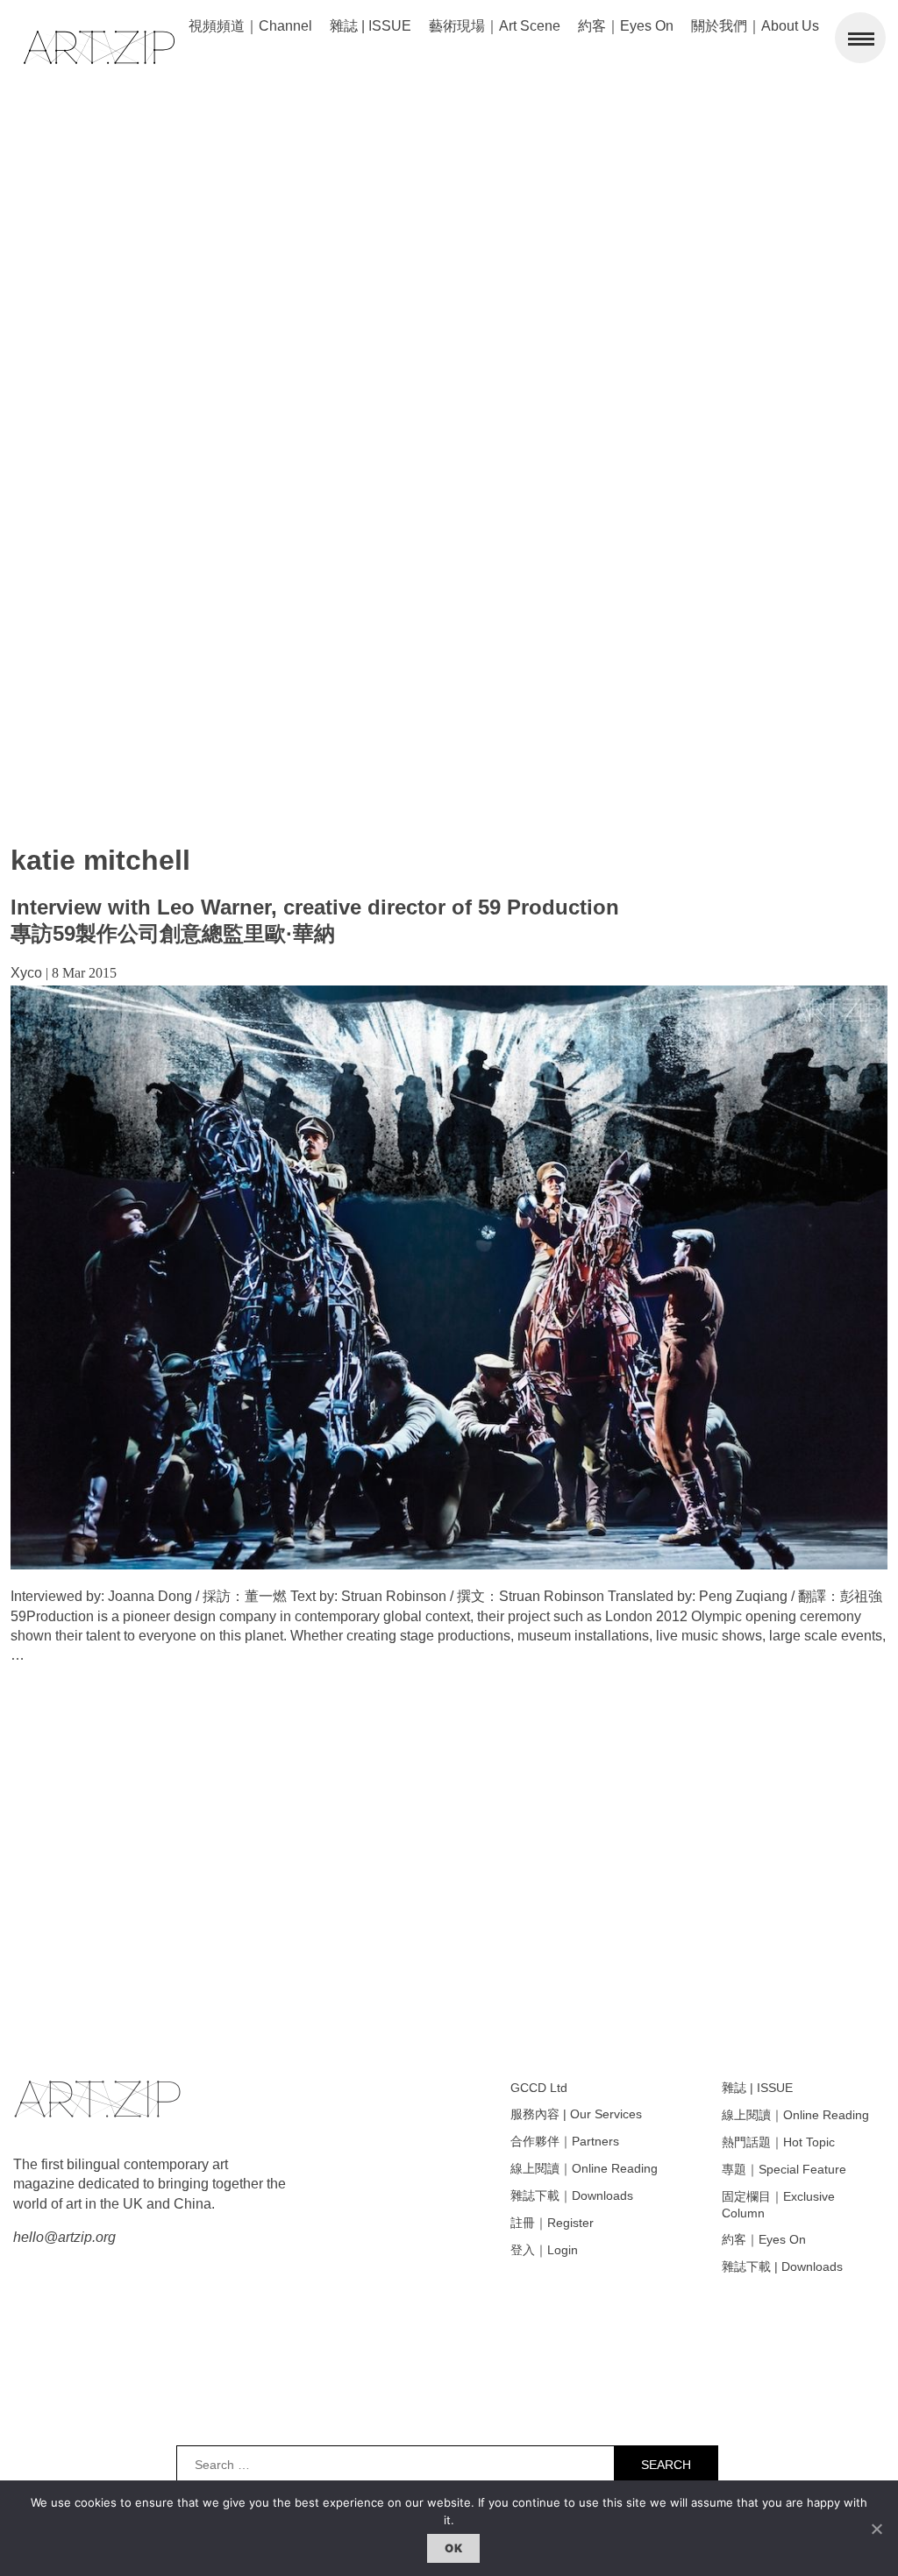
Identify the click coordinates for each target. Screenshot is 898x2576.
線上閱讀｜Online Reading (584, 2168)
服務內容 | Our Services (576, 2114)
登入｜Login (544, 2250)
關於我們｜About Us (755, 26)
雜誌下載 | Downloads (782, 2266)
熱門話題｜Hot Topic (778, 2142)
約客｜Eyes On (626, 26)
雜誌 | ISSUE (371, 26)
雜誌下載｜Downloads (572, 2195)
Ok (453, 2548)
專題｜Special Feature (784, 2169)
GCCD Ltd (539, 2088)
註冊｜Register (552, 2223)
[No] (876, 2529)
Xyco (26, 973)
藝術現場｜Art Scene (495, 26)
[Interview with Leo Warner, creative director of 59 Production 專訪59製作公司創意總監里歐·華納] (449, 1565)
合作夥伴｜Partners (565, 2141)
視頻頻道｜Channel (250, 26)
